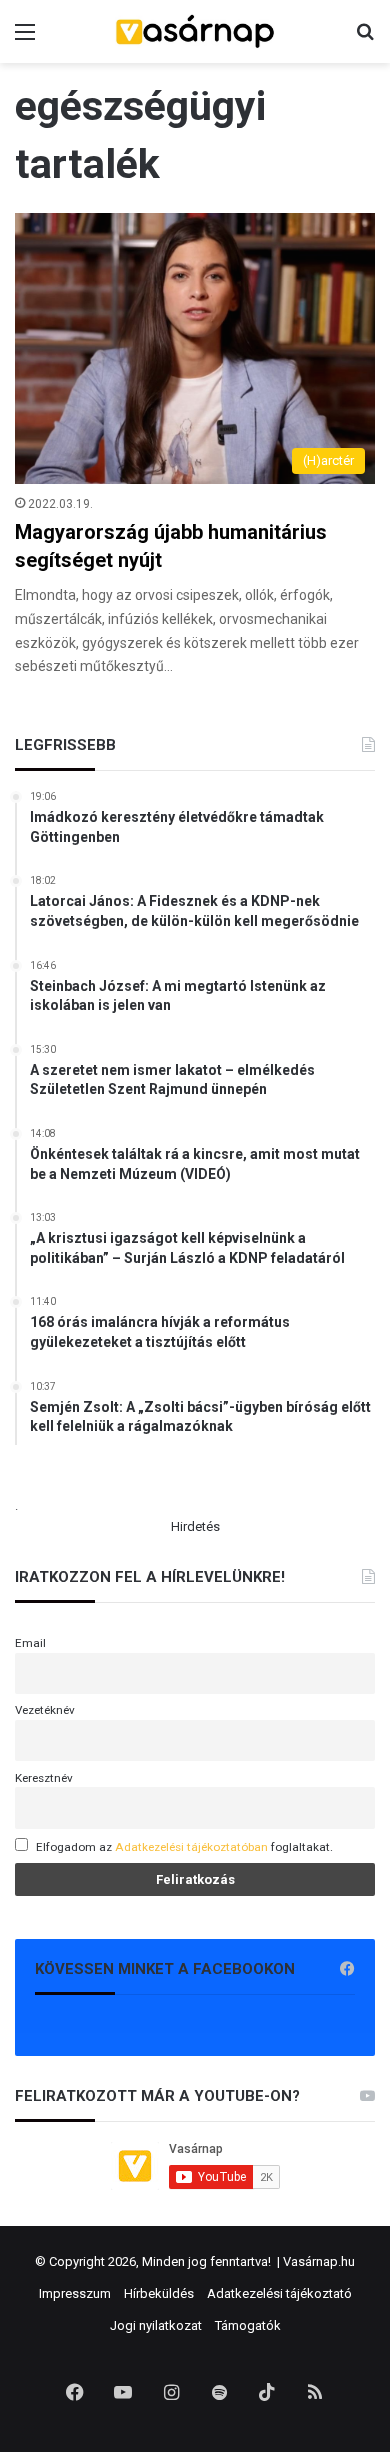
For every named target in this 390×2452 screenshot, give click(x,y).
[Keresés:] (365, 39)
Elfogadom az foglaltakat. (184, 1847)
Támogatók (248, 2325)
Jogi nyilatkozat (156, 2325)
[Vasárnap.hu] (195, 31)
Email (30, 1643)
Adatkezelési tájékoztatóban (191, 1847)
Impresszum (75, 2293)
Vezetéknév (45, 1710)
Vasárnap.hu (319, 2261)
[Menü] (25, 39)
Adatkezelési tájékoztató (279, 2293)
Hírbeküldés (159, 2293)
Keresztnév (44, 1778)
